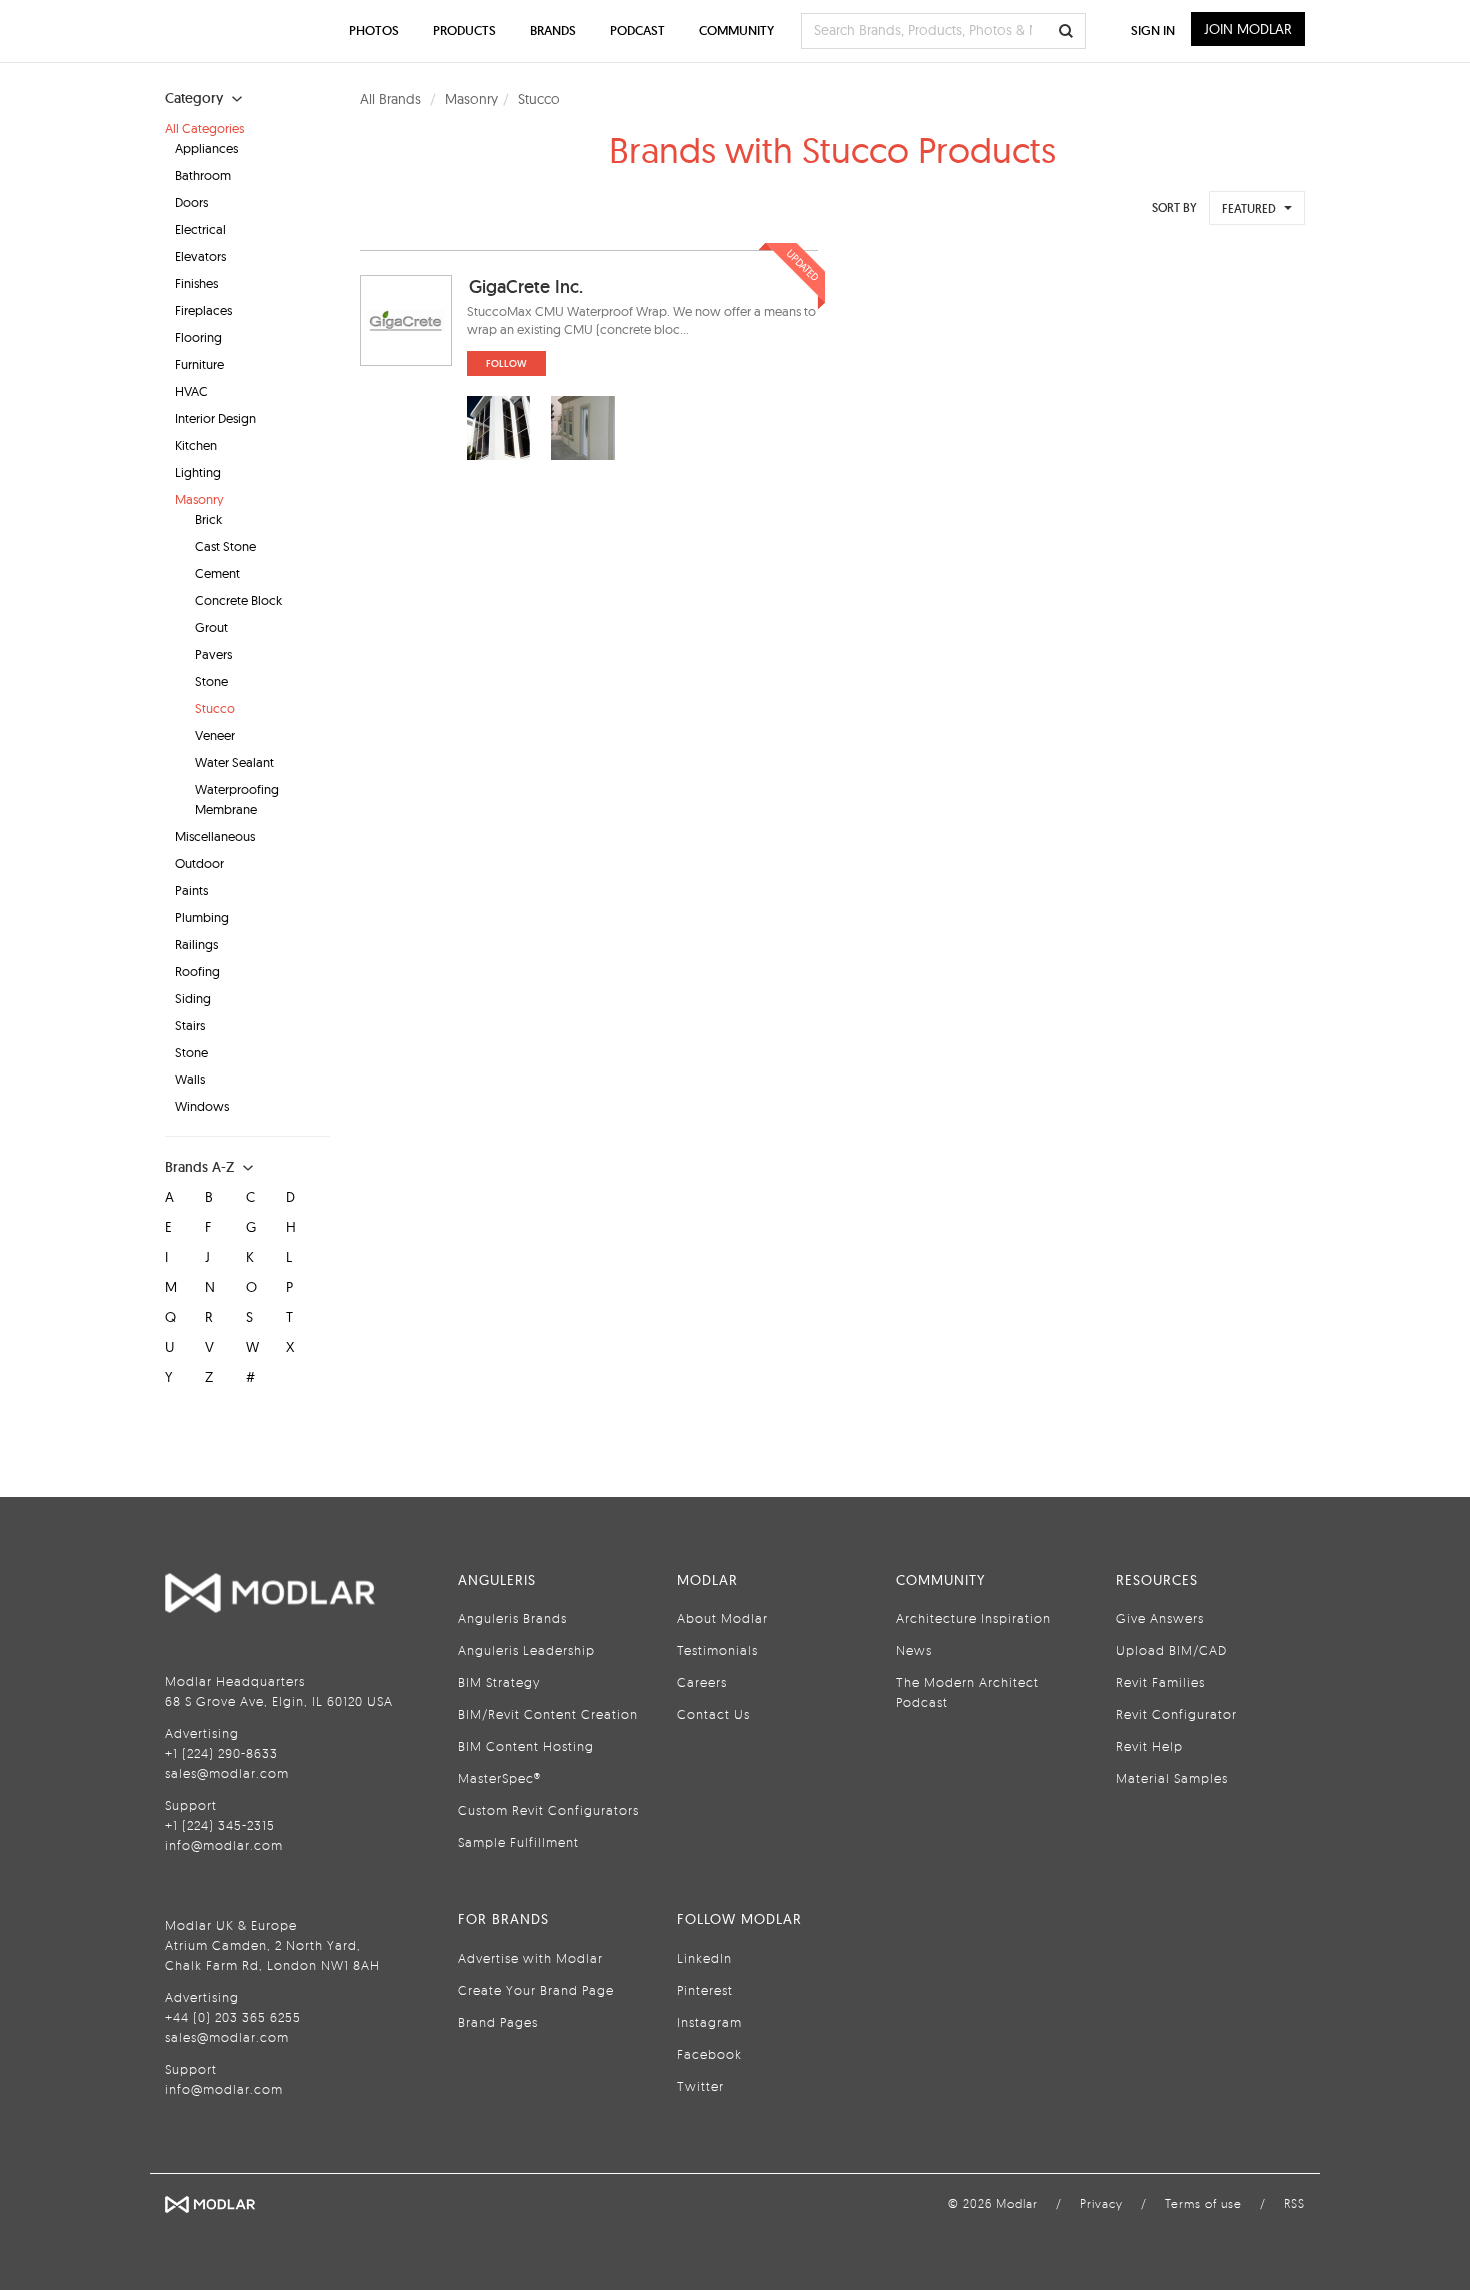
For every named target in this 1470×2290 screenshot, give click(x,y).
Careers (702, 1682)
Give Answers (1160, 1618)
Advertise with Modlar (530, 1958)
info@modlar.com (224, 1845)
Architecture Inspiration (973, 1618)
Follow (506, 363)
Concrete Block (238, 600)
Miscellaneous (215, 836)
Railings (196, 944)
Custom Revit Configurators (548, 1810)
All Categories (204, 128)
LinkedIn (704, 1958)
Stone (211, 681)
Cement (217, 573)
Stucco (215, 708)
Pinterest (705, 1990)
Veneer (215, 735)
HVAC (191, 391)
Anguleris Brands (512, 1618)
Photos (374, 30)
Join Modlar (1248, 29)
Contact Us (713, 1714)
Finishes (196, 283)
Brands (553, 30)
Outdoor (199, 863)
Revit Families (1160, 1682)
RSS (1294, 2203)
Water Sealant (234, 762)
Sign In (1153, 30)
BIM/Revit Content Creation (548, 1714)
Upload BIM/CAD (1171, 1650)
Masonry (199, 499)
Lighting (198, 472)
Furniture (199, 364)
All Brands (390, 99)
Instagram (709, 2022)
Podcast (637, 30)
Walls (190, 1079)
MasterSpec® (499, 1778)
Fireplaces (203, 310)
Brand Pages (498, 2022)
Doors (191, 202)
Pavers (213, 654)
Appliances (206, 148)
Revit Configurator (1176, 1714)
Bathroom (203, 175)
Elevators (200, 256)
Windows (202, 1106)
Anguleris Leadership (526, 1650)
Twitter (700, 2086)
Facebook (709, 2054)
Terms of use (1203, 2203)
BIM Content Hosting (526, 1746)
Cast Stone (225, 546)
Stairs (190, 1025)
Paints (191, 890)
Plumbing (202, 917)
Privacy (1101, 2203)
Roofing (197, 971)
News (914, 1650)
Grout (211, 627)
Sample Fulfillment (518, 1842)
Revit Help (1149, 1746)
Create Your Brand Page (536, 1990)
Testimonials (717, 1650)
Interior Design (215, 418)
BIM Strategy (499, 1682)
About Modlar (722, 1618)
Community (736, 30)
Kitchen (196, 445)
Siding (193, 998)
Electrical (200, 229)
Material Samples (1172, 1778)
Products (464, 30)
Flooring (198, 337)
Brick (208, 519)
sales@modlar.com (227, 1773)
